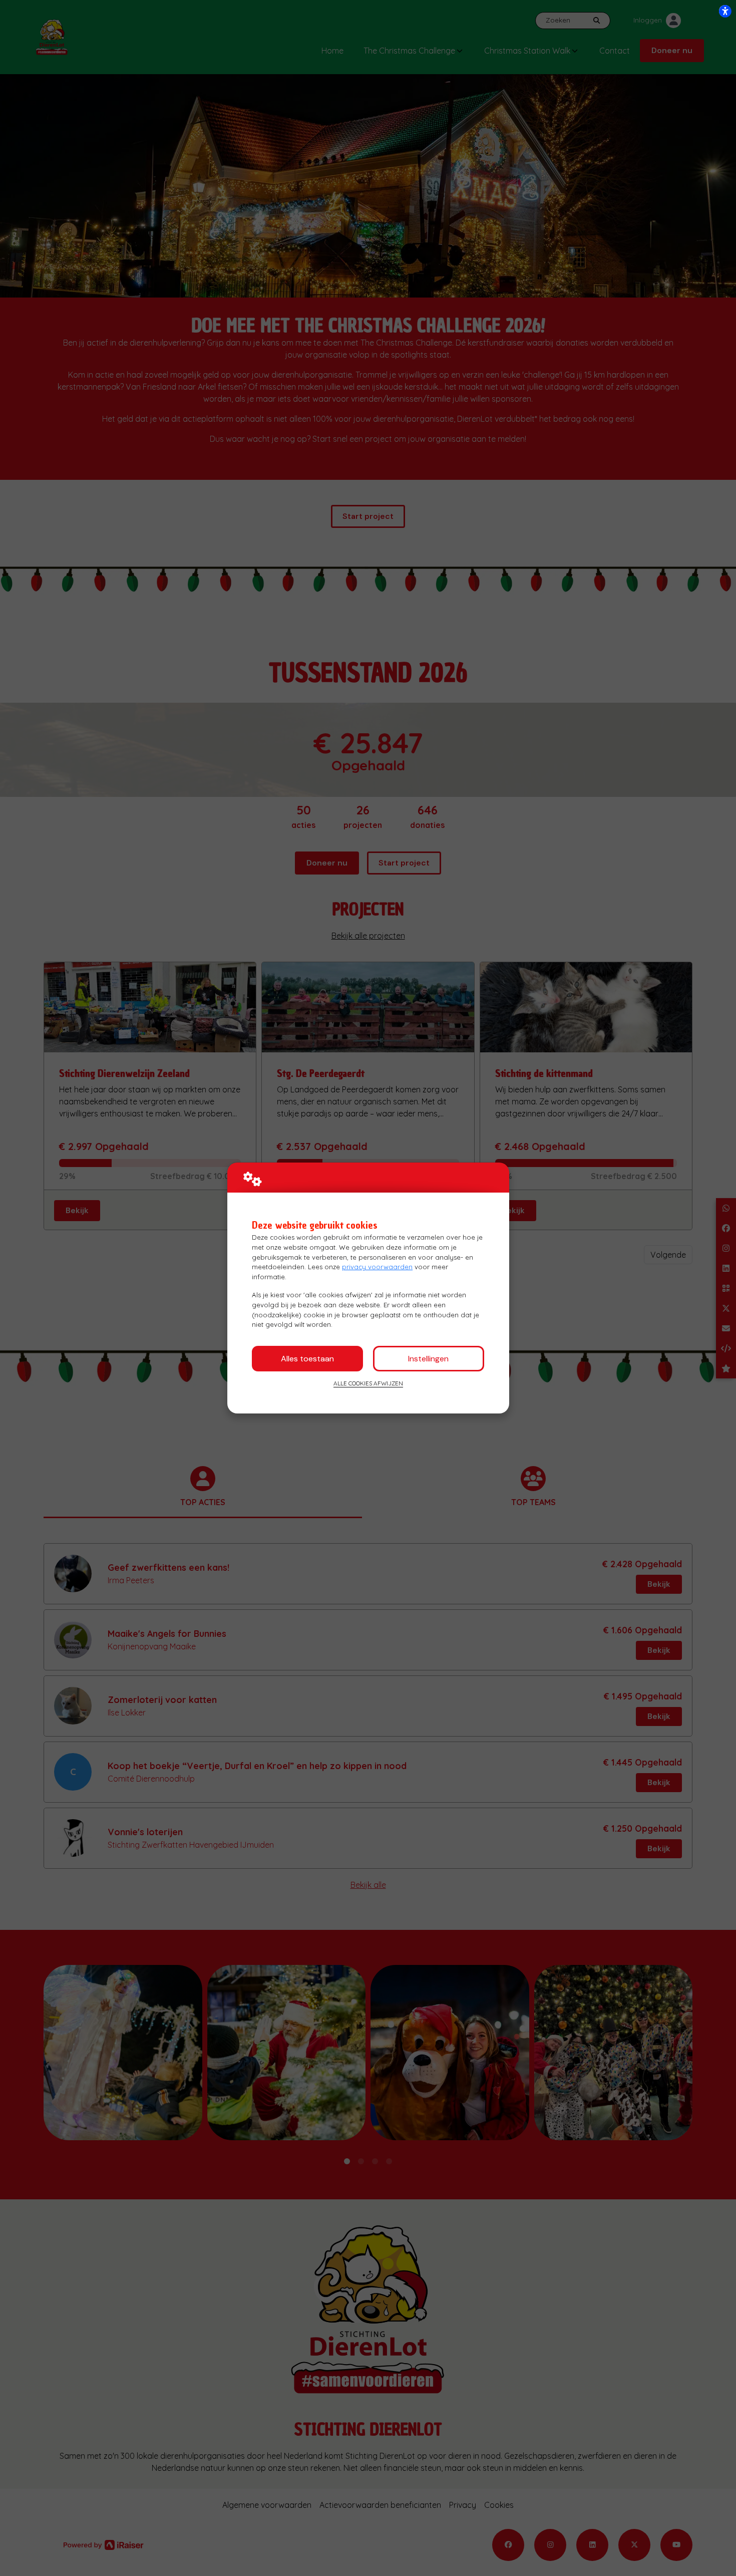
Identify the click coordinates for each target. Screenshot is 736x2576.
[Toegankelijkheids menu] (725, 11)
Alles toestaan (307, 1359)
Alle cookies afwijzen (368, 1383)
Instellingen (428, 1359)
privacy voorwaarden (377, 1267)
